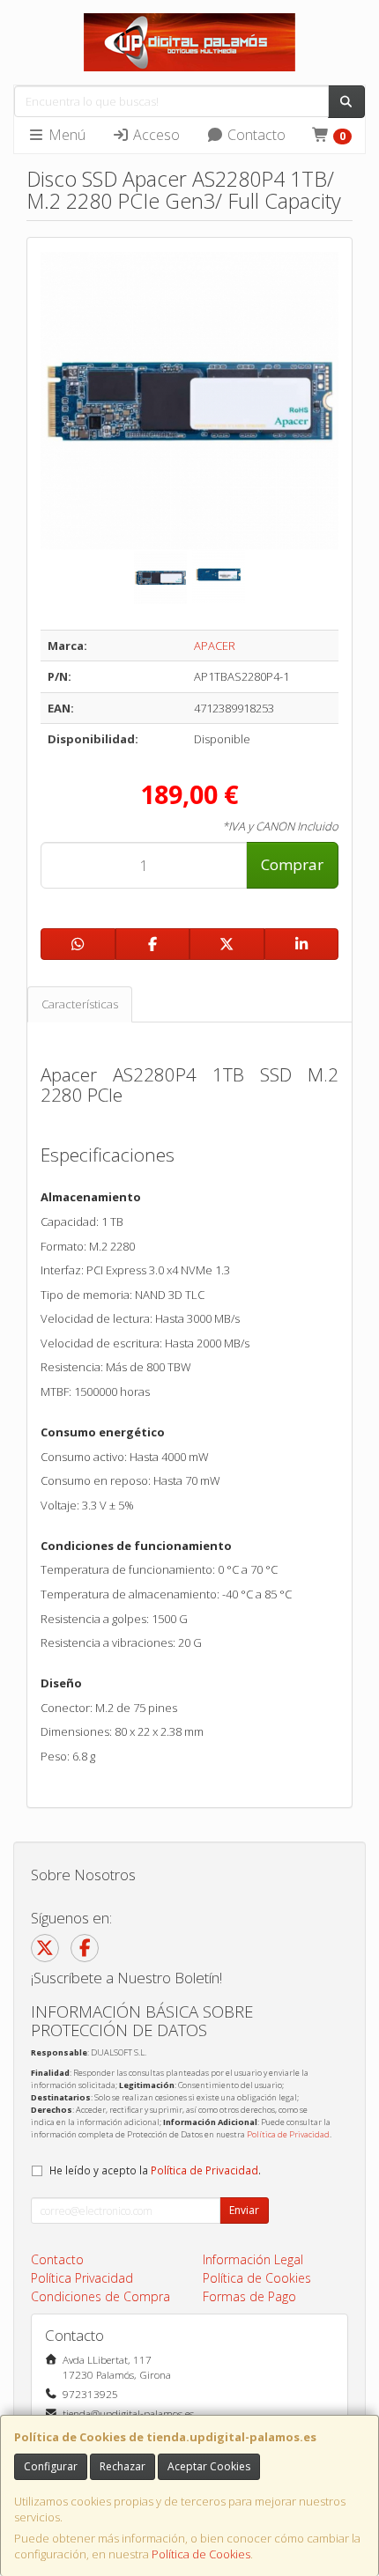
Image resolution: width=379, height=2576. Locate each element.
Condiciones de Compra (100, 2296)
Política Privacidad (82, 2278)
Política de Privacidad (288, 2134)
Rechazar (123, 2466)
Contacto (255, 135)
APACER (215, 646)
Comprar (292, 864)
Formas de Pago (249, 2296)
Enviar (244, 2210)
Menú (65, 135)
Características (80, 1004)
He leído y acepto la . (155, 2170)
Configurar (51, 2466)
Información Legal (253, 2259)
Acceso (155, 135)
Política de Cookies (201, 2554)
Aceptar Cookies (209, 2466)
